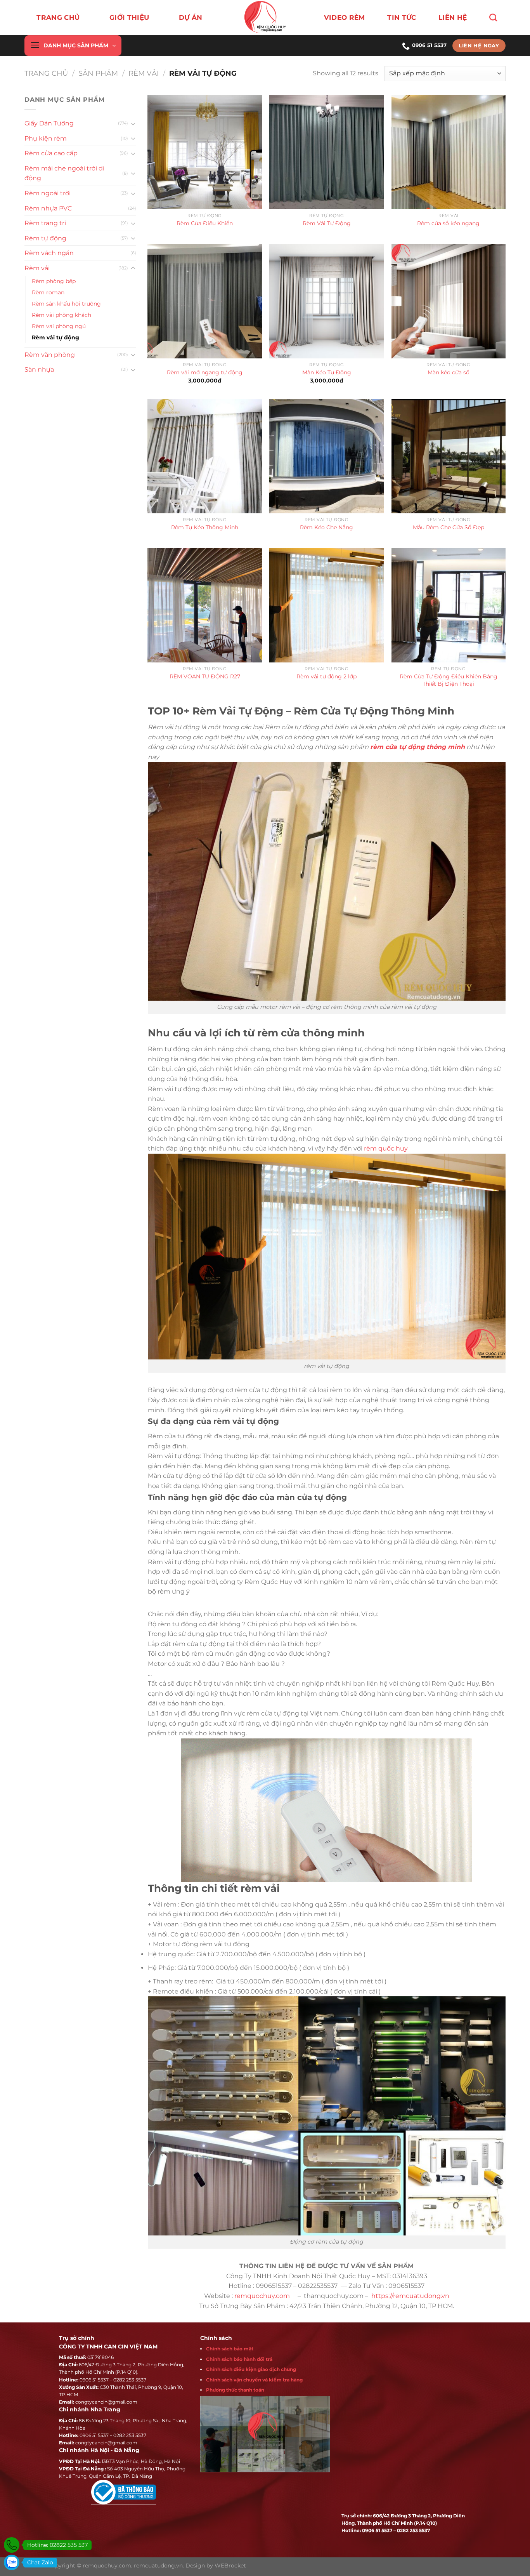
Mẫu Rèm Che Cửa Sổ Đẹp (449, 527)
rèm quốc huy (386, 1148)
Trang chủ (58, 17)
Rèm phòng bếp (54, 281)
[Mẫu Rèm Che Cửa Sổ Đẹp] (449, 456)
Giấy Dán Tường (49, 123)
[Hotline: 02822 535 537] (12, 2545)
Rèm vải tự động (55, 337)
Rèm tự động (45, 238)
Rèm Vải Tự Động (327, 223)
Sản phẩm (98, 73)
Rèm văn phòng (50, 355)
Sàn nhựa (39, 369)
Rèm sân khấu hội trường (66, 304)
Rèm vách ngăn (49, 253)
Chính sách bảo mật (230, 2349)
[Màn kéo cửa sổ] (449, 301)
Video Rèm (345, 17)
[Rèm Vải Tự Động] (326, 152)
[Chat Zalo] (12, 2562)
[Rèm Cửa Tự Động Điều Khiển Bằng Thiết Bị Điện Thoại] (449, 605)
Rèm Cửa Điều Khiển (205, 223)
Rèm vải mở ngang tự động (205, 372)
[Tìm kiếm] (493, 17)
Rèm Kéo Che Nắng (326, 527)
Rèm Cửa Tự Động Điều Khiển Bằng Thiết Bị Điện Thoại (449, 680)
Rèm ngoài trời (48, 193)
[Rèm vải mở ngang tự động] (205, 301)
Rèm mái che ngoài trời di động (64, 173)
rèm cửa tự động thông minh (417, 747)
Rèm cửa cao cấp (51, 153)
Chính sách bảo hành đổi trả (239, 2359)
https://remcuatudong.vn (410, 2296)
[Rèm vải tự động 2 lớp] (326, 605)
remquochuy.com (263, 2296)
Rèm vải (144, 73)
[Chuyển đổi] (133, 123)
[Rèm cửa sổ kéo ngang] (449, 152)
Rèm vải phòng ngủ (59, 326)
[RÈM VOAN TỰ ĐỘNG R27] (205, 605)
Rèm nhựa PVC (48, 208)
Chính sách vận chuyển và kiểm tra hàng (254, 2380)
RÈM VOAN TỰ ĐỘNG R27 (205, 676)
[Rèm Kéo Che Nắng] (326, 456)
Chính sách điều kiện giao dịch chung (251, 2369)
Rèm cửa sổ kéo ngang (448, 223)
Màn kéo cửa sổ (449, 372)
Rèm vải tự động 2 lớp (326, 676)
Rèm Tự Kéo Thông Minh (205, 527)
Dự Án (191, 17)
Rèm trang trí (45, 223)
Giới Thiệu (129, 17)
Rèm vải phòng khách (61, 315)
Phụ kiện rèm (46, 138)
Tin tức (402, 17)
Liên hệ (453, 17)
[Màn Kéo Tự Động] (326, 301)
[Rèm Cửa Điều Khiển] (205, 152)
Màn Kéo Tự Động (327, 372)
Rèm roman (48, 292)
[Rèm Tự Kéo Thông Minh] (205, 456)
